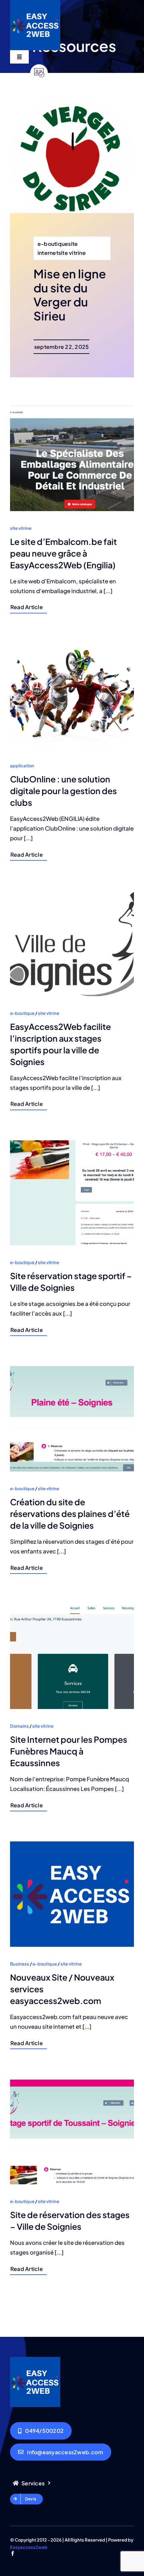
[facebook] (13, 2553)
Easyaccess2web (29, 2547)
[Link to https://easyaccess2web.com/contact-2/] (39, 73)
